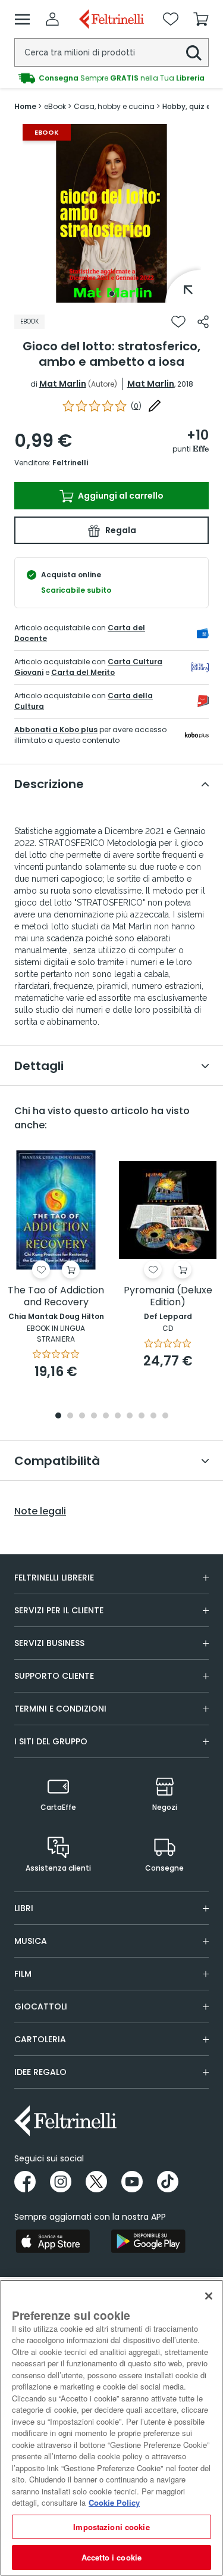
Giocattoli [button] (41, 2006)
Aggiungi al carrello (120, 496)
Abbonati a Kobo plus (56, 729)
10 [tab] (165, 1416)
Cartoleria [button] (40, 2039)
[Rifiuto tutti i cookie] (209, 2296)
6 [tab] (118, 1416)
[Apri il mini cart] (201, 19)
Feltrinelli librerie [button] (54, 1578)
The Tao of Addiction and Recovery (56, 1297)
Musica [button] (31, 1941)
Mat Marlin (63, 384)
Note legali (40, 1511)
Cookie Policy (114, 2502)
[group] (111, 78)
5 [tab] (106, 1416)
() (136, 406)
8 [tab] (142, 1416)
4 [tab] (94, 1416)
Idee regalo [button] (40, 2072)
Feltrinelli (70, 463)
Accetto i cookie (111, 2557)
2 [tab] (70, 1416)
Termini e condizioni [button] (60, 1709)
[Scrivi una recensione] (155, 406)
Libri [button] (24, 1908)
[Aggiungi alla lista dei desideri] (178, 322)
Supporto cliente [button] (54, 1676)
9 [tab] (153, 1416)
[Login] (52, 19)
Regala (120, 530)
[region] (111, 2428)
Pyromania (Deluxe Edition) (168, 1297)
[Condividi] (203, 322)
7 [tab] (129, 1416)
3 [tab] (82, 1416)
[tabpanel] (112, 213)
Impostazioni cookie (111, 2527)
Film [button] (23, 1974)
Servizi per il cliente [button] (59, 1610)
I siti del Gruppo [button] (51, 1741)
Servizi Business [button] (49, 1643)
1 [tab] (112, 294)
